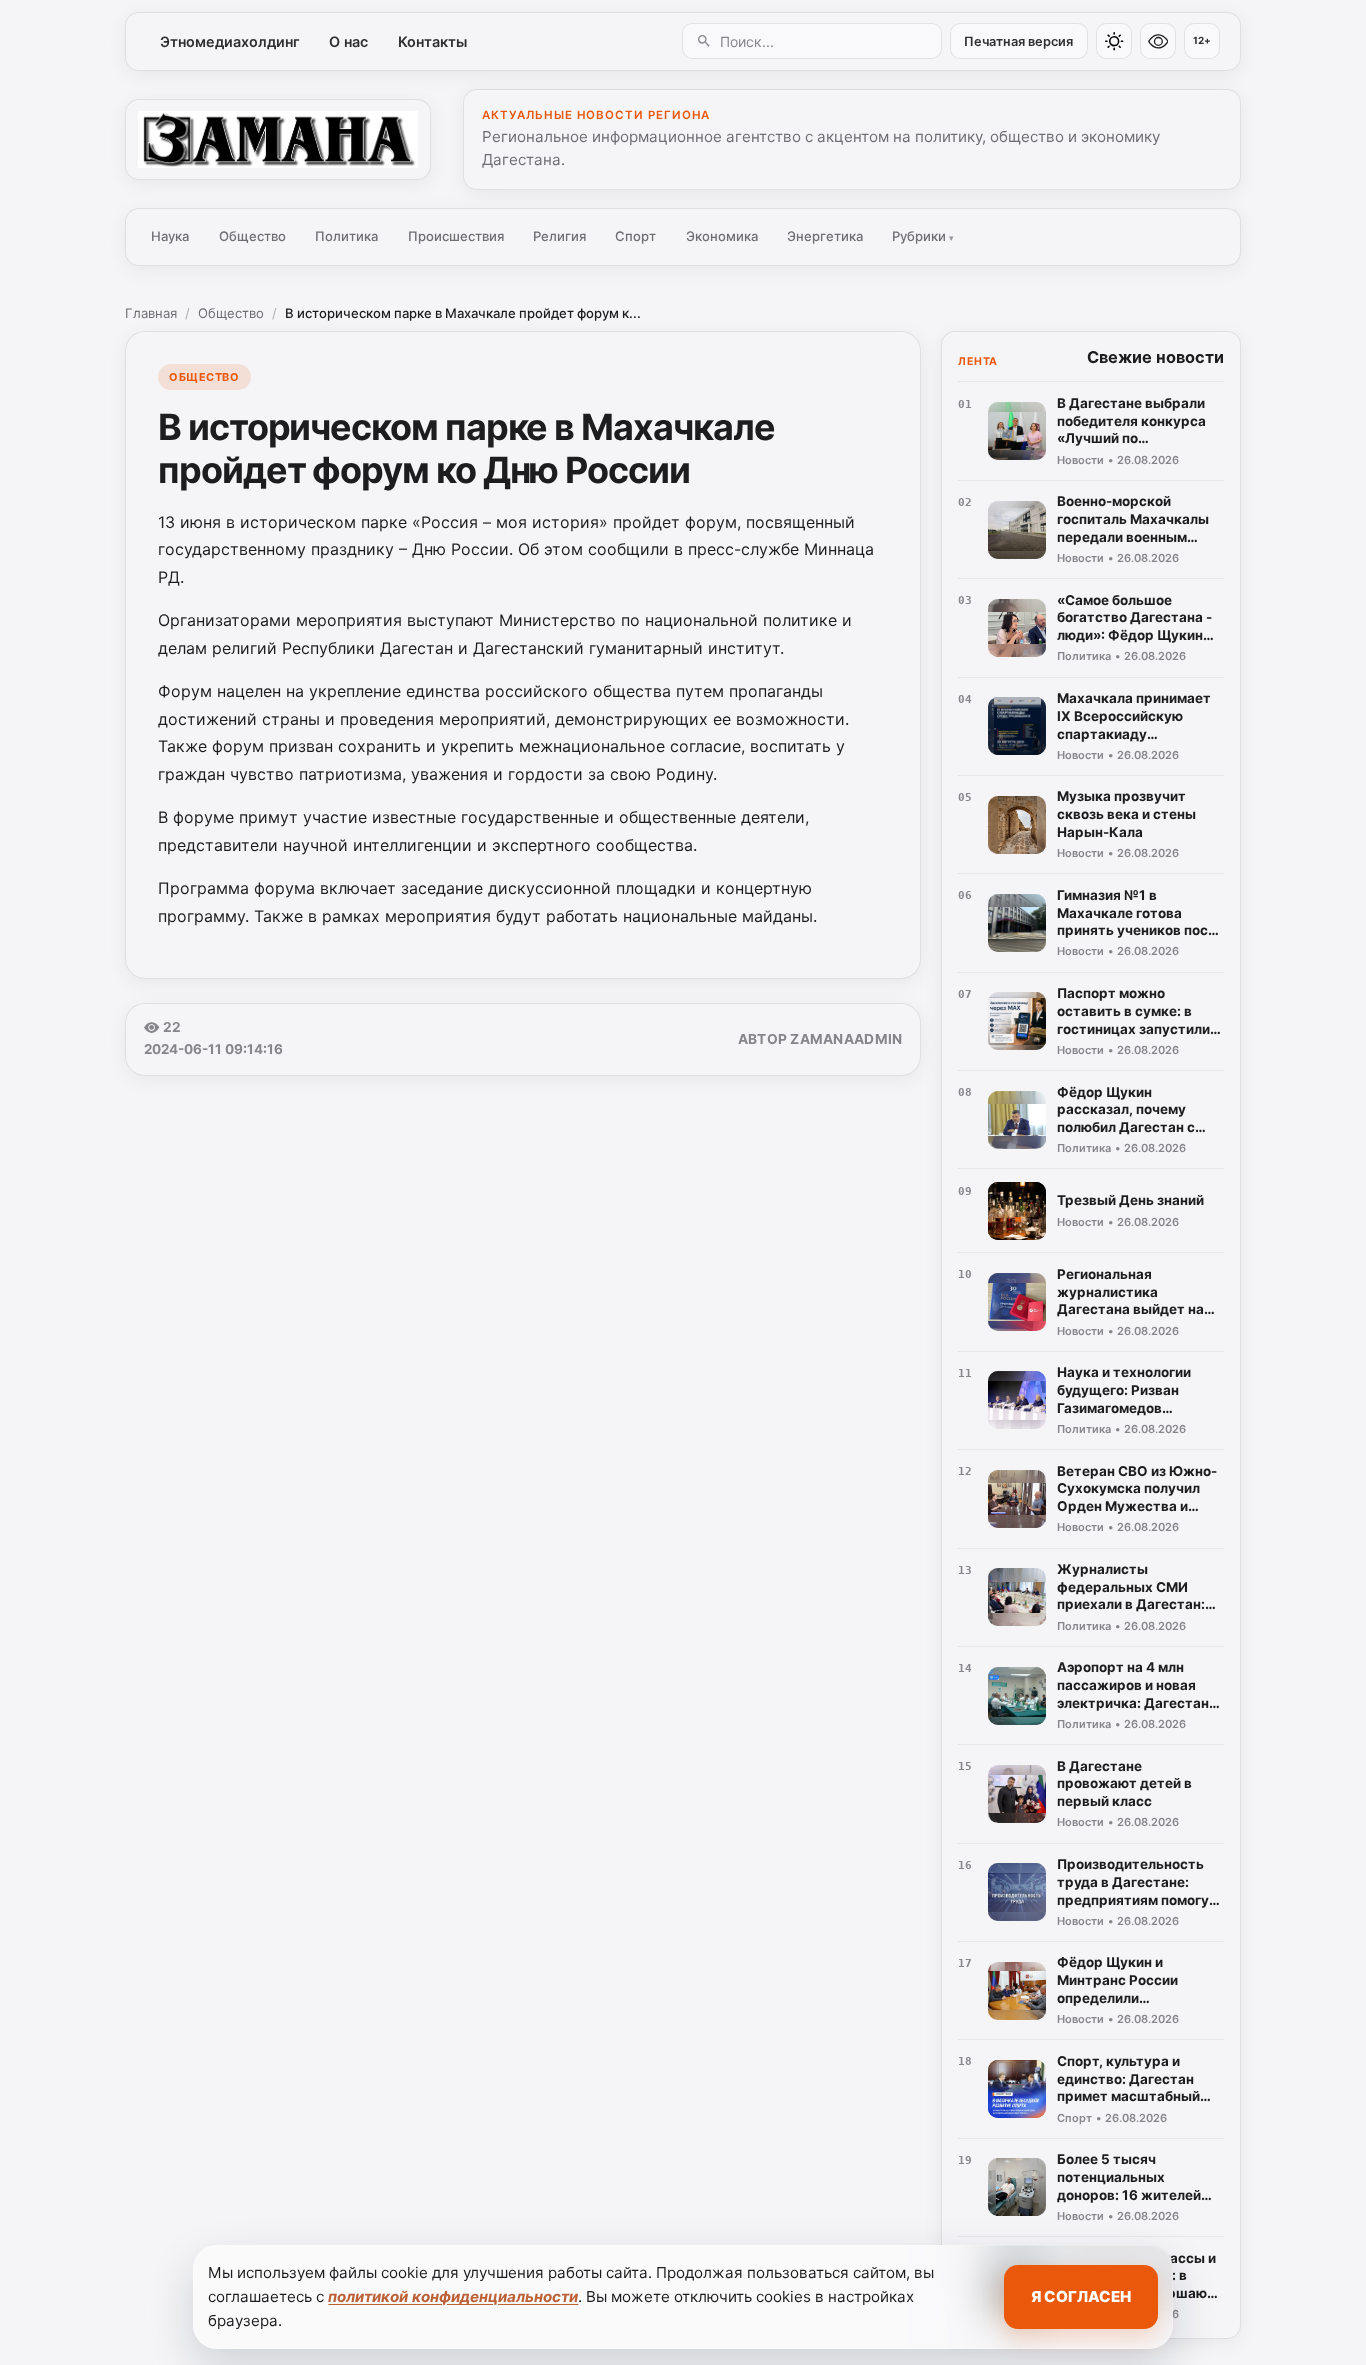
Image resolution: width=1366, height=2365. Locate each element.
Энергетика (825, 236)
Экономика (722, 236)
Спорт (635, 236)
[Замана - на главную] (278, 139)
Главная (151, 313)
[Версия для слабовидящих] (1158, 41)
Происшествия (456, 236)
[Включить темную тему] (1114, 41)
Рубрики (923, 236)
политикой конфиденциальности (453, 2296)
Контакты (432, 41)
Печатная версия (1018, 41)
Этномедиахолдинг (230, 41)
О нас (348, 41)
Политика (346, 236)
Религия (559, 236)
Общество (252, 236)
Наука (170, 236)
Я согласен (1081, 2296)
